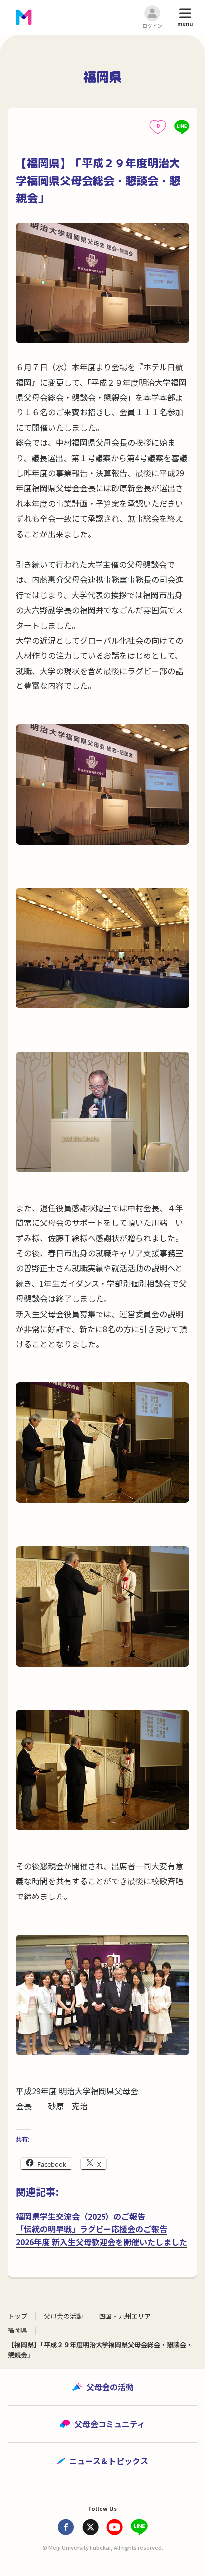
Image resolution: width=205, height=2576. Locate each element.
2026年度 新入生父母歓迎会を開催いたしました (102, 2242)
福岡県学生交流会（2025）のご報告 (81, 2216)
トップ (18, 2316)
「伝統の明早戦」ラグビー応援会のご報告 (92, 2229)
